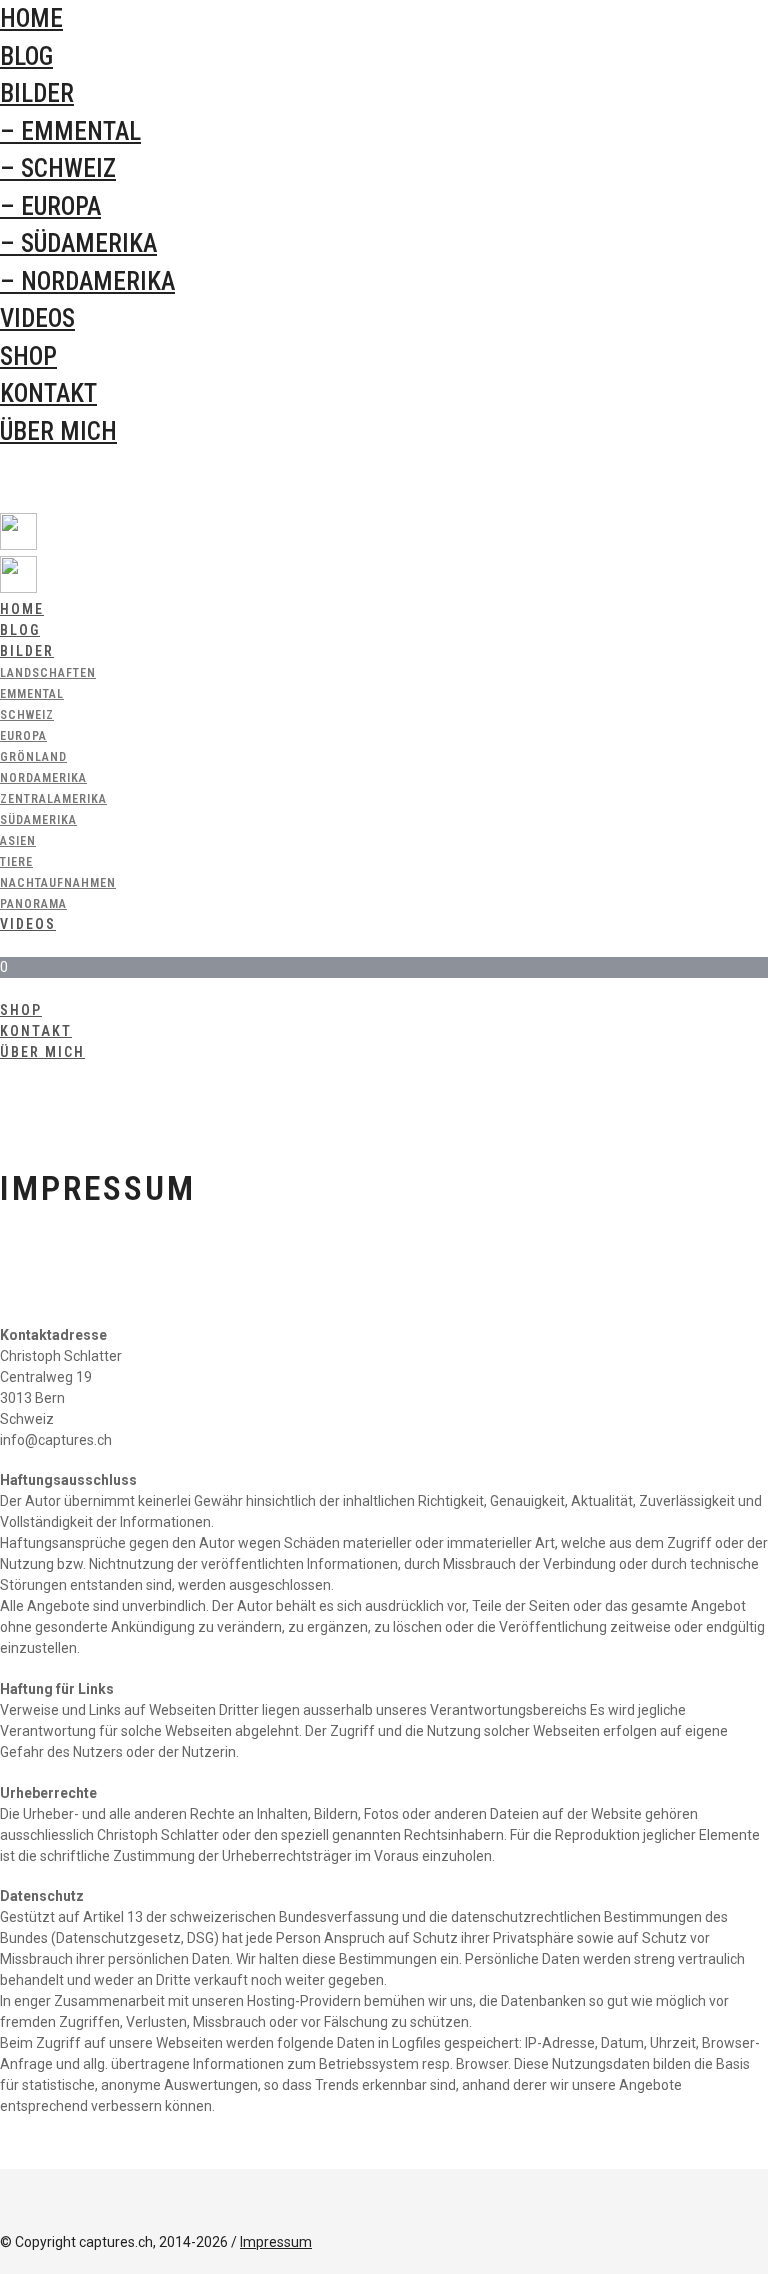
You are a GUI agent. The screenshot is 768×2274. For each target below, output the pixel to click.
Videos (37, 318)
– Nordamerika (87, 281)
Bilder (37, 93)
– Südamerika (78, 243)
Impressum (276, 2242)
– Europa (50, 206)
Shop (28, 356)
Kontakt (48, 393)
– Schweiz (58, 168)
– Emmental (70, 131)
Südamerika (38, 820)
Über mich (58, 431)
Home (31, 18)
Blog (26, 56)
